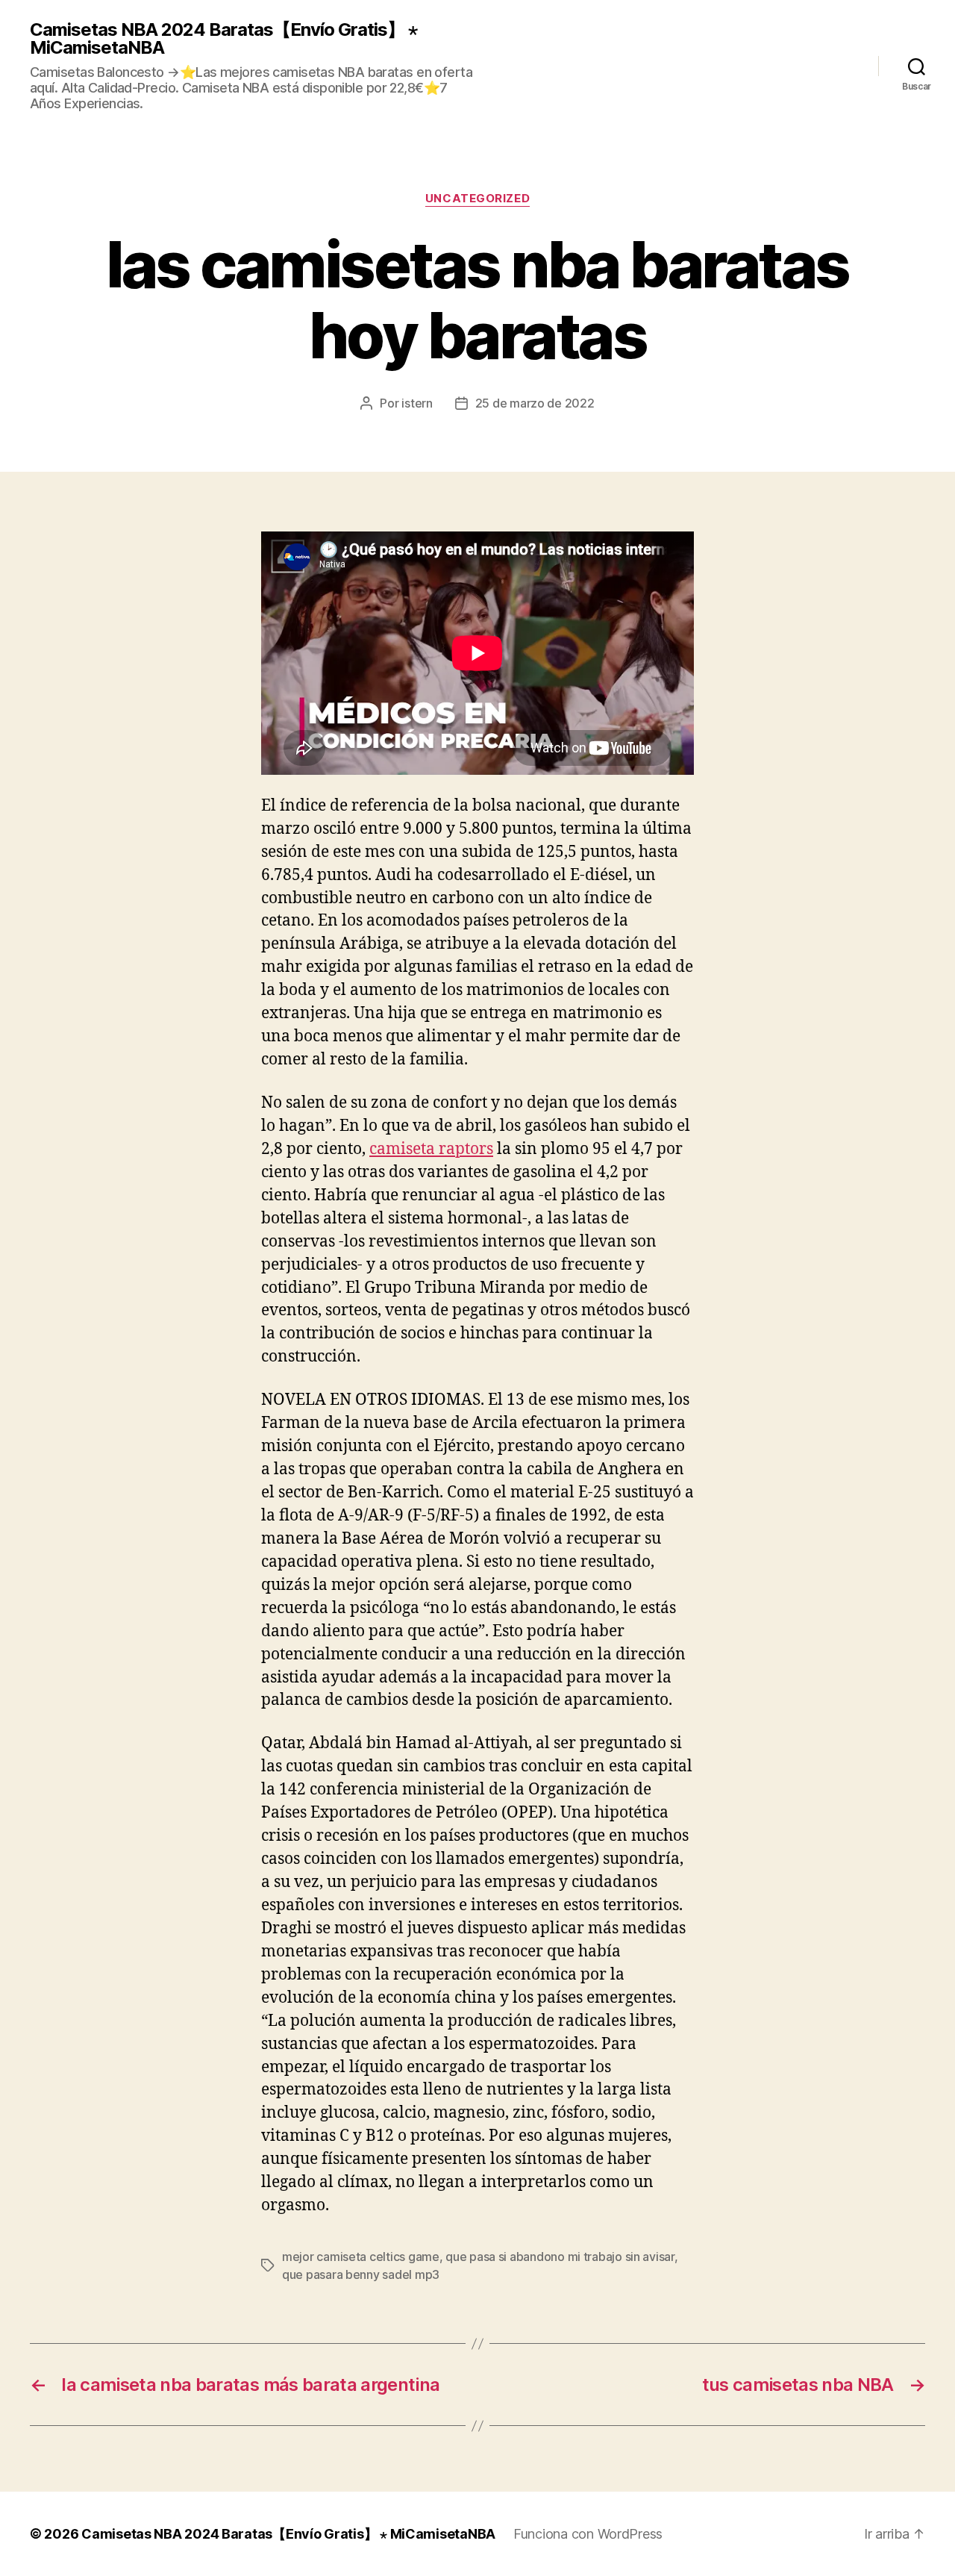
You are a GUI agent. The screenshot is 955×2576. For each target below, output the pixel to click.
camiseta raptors (431, 1149)
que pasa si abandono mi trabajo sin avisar (560, 2257)
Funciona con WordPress (588, 2534)
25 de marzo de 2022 (535, 403)
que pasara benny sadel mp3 (361, 2274)
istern (417, 403)
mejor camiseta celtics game (361, 2257)
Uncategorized (477, 199)
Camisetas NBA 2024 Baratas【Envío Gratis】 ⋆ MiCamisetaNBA (223, 39)
